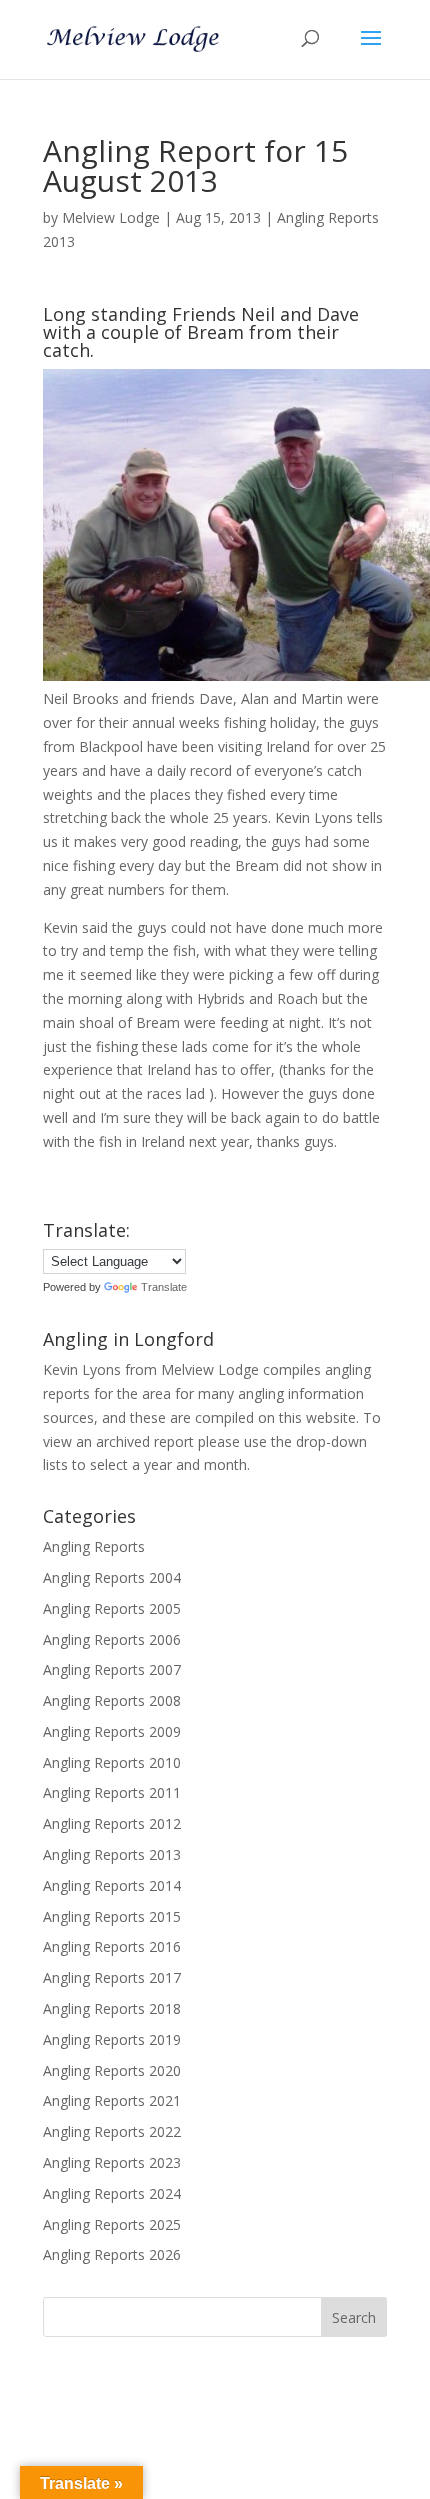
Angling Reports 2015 (112, 1916)
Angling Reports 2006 (112, 1639)
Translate (164, 1287)
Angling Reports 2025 (112, 2224)
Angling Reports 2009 (112, 1731)
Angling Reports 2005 (112, 1608)
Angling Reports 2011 (112, 1792)
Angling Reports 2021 (112, 2100)
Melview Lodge (111, 217)
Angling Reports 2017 (112, 1977)
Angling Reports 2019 (112, 2039)
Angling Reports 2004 (112, 1577)
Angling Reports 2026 (112, 2254)
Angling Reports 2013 (112, 1854)
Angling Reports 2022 (112, 2131)
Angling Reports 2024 (112, 2193)
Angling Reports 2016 (112, 1946)
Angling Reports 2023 (112, 2162)
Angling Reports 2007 (112, 1669)
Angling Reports (94, 1546)
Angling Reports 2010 (112, 1762)
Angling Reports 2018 (112, 2008)
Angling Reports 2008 (112, 1700)
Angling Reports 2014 (112, 1885)
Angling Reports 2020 (112, 2070)
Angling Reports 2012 (112, 1823)
